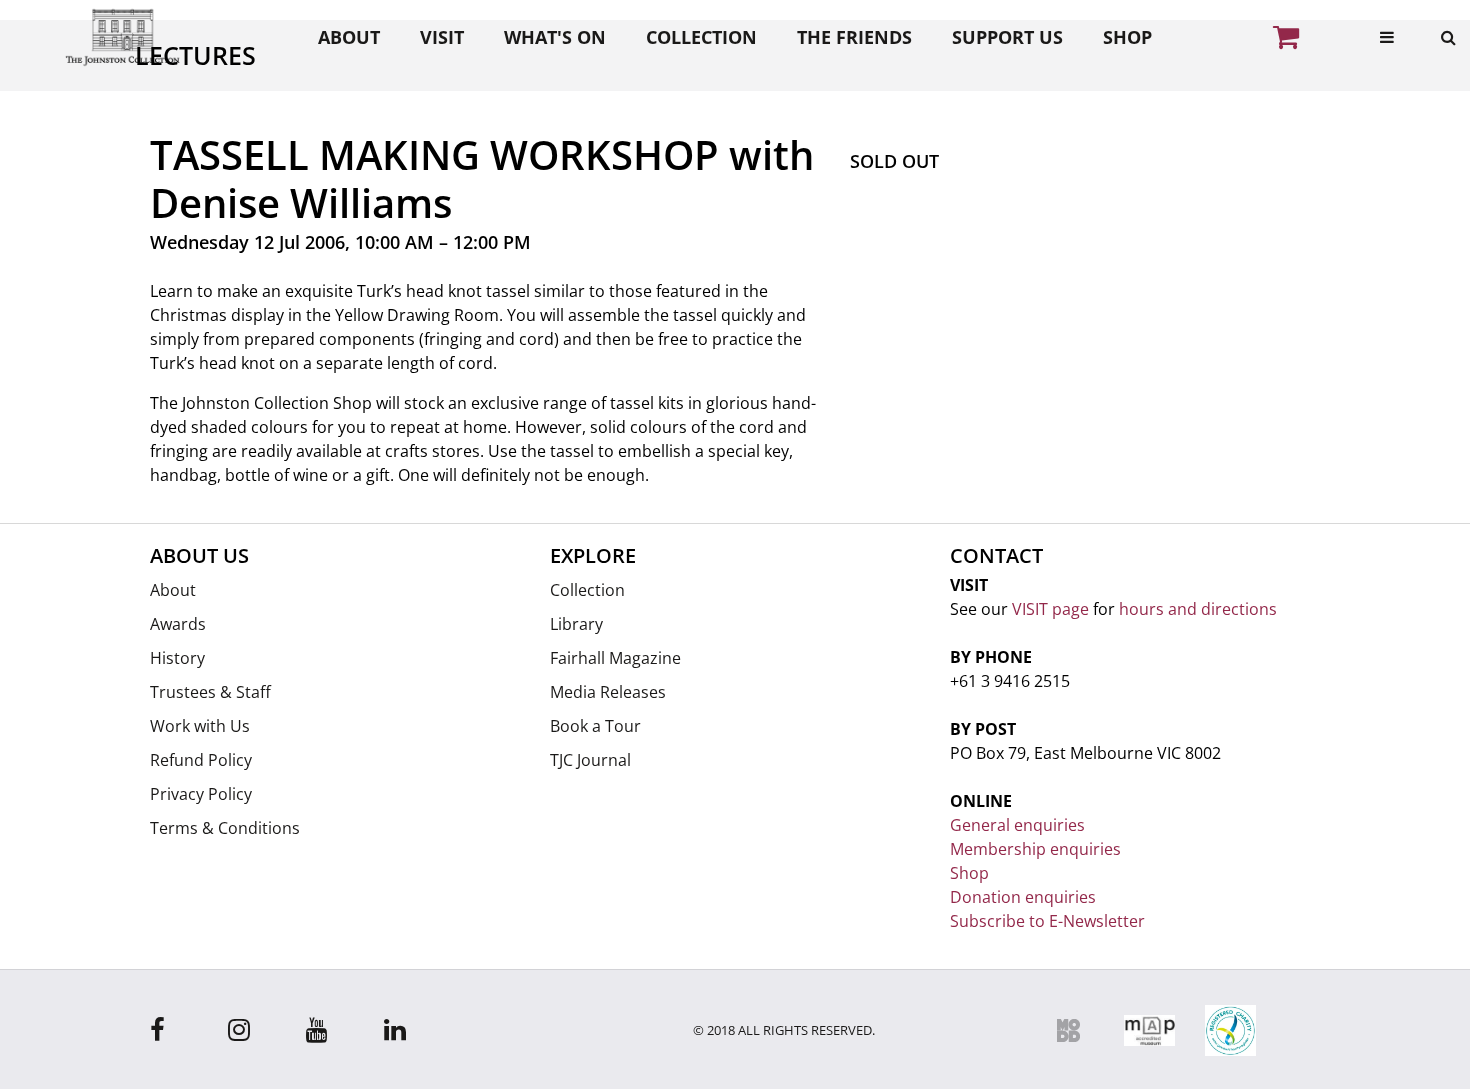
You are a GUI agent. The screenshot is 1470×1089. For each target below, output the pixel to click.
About (349, 37)
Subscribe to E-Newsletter (1047, 921)
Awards (178, 624)
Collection (701, 37)
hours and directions (1198, 609)
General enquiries (1017, 825)
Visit (442, 37)
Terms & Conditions (225, 828)
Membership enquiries (1035, 849)
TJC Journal (590, 760)
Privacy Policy (201, 794)
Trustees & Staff (210, 692)
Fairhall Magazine (615, 658)
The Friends (854, 37)
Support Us (1007, 37)
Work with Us (200, 726)
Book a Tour (595, 726)
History (177, 658)
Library (576, 624)
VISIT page (1050, 609)
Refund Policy (201, 760)
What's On (555, 37)
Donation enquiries (1023, 897)
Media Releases (608, 692)
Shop (1127, 37)
